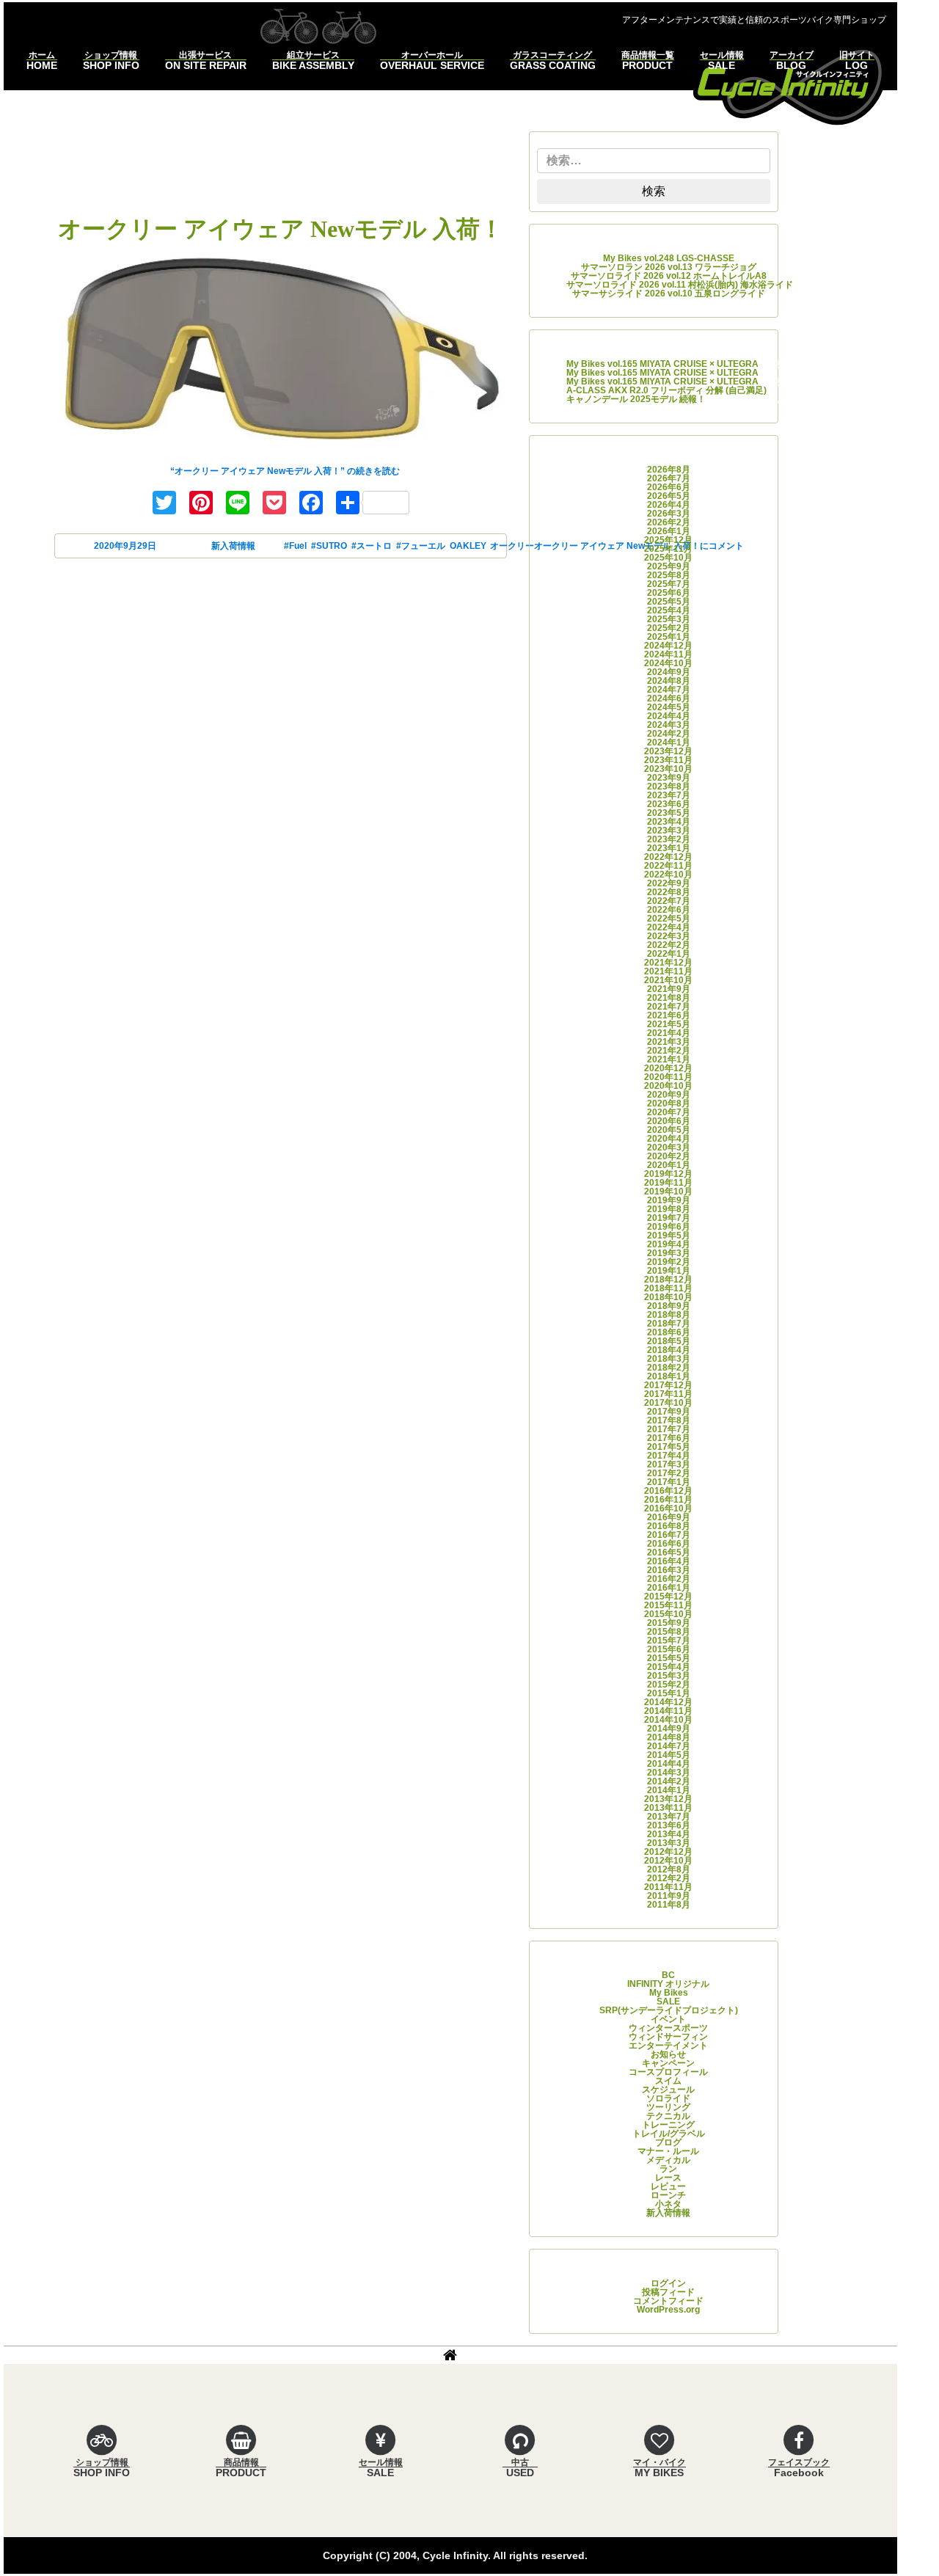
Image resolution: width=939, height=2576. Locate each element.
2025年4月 (669, 610)
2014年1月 (669, 1790)
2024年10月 (668, 663)
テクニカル (668, 2116)
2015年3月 (669, 1676)
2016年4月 (669, 1561)
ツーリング (668, 2107)
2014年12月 (668, 1702)
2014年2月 (669, 1781)
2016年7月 (669, 1535)
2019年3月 (669, 1253)
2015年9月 (669, 1623)
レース (668, 2178)
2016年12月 (668, 1491)
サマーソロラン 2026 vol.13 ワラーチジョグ (669, 267)
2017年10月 (668, 1403)
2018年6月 (669, 1332)
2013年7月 (669, 1817)
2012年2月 (669, 1878)
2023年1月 (669, 848)
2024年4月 (669, 716)
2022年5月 (669, 919)
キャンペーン (668, 2063)
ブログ (668, 2142)
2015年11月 (668, 1605)
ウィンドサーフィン (668, 2037)
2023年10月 (668, 769)
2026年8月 (669, 470)
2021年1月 (669, 1059)
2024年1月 (669, 742)
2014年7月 (669, 1746)
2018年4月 (669, 1350)
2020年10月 (668, 1086)
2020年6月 (669, 1121)
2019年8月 (669, 1209)
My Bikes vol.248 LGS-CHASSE (669, 258)
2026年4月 (669, 505)
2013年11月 (668, 1808)
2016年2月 (669, 1579)
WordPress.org (668, 2310)
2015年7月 (669, 1641)
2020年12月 (668, 1068)
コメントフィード (668, 2301)
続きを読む (285, 471)
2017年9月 (669, 1412)
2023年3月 (669, 831)
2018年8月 (669, 1315)
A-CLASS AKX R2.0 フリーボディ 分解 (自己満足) (666, 390)
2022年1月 (669, 954)
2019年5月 (669, 1236)
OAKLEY (468, 546)
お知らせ (668, 2054)
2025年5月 (669, 602)
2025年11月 (668, 549)
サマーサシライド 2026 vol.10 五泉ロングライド (669, 293)
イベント (668, 2019)
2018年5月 (669, 1341)
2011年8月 (669, 1905)
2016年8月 (669, 1526)
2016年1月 (669, 1588)
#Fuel (295, 546)
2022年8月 (669, 892)
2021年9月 (669, 989)
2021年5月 (669, 1024)
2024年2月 (669, 734)
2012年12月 (668, 1852)
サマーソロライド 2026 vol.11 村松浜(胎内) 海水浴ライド (680, 285)
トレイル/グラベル (669, 2134)
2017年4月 (669, 1456)
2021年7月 (669, 1007)
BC (668, 1975)
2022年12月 (668, 857)
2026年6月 (669, 487)
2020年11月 (668, 1077)
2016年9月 (669, 1517)
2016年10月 (668, 1508)
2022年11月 (668, 866)
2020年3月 (669, 1147)
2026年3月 (669, 514)
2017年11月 (668, 1394)
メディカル (668, 2160)
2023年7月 (669, 795)
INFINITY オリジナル (668, 1984)
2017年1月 (669, 1482)
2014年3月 (669, 1773)
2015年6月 (669, 1649)
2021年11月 (668, 971)
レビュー (668, 2186)
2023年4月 (669, 822)
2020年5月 (669, 1130)
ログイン (668, 2283)
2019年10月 (668, 1192)
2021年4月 (669, 1033)
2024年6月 (669, 698)
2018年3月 (669, 1359)
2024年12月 (668, 646)
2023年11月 (668, 760)
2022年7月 (669, 901)
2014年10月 (668, 1720)
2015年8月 (669, 1632)
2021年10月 (668, 980)
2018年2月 (669, 1368)
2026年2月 (669, 522)
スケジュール (668, 2090)
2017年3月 (669, 1464)
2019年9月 (669, 1200)
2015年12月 (668, 1597)
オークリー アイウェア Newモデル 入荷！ (281, 229)
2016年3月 (669, 1570)
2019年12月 (668, 1174)
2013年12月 (668, 1799)
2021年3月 (669, 1042)
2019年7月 (669, 1218)
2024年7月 (669, 690)
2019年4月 (669, 1244)
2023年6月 (669, 804)
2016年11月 (668, 1500)
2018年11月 (668, 1288)
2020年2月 (669, 1156)
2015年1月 (669, 1693)
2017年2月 (669, 1473)
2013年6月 (669, 1825)
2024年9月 (669, 672)
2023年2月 (669, 839)
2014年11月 (668, 1711)
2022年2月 (669, 945)
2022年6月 (669, 910)
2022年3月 (669, 936)
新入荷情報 (233, 546)
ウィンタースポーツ (668, 2028)
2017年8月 (669, 1420)
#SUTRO (329, 546)
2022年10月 (668, 875)
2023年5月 (669, 813)
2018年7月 (669, 1324)
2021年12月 (668, 963)
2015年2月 (669, 1685)
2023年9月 (669, 778)
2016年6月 (669, 1544)
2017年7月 (669, 1429)
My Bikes (669, 1993)
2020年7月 (669, 1112)
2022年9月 (669, 883)
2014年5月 (669, 1755)
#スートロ (372, 546)
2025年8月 (669, 575)
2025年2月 (669, 628)
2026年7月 (669, 478)
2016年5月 (669, 1552)
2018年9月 (669, 1306)
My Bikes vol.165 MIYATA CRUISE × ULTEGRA (662, 364)
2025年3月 (669, 619)
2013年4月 (669, 1834)
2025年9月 (669, 566)
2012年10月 (668, 1861)
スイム (668, 2081)
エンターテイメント (668, 2046)
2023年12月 (668, 751)
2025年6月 (669, 593)
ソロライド (668, 2098)
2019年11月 (668, 1183)
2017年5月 (669, 1447)
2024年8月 (669, 681)
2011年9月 (669, 1896)
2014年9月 (669, 1729)
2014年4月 (669, 1764)
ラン (668, 2169)
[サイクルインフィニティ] (789, 85)
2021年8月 (669, 998)
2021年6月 (669, 1015)
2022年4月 (669, 927)
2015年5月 (669, 1658)
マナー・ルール (668, 2151)
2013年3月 (669, 1843)
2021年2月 (669, 1051)
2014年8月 (669, 1737)
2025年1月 (669, 637)
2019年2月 (669, 1262)
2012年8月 (669, 1869)
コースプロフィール (668, 2072)
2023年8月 (669, 787)
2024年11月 (668, 654)
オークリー (512, 546)
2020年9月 (669, 1095)
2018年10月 (668, 1297)
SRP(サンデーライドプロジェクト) (669, 2010)
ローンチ (668, 2195)
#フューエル (421, 546)
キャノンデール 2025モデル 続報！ (636, 399)
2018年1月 (669, 1376)
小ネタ (668, 2204)
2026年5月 (669, 496)
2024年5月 (669, 707)
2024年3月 (669, 725)
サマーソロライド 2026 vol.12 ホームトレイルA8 (669, 276)
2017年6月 (669, 1438)
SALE (668, 2002)
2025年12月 (668, 540)
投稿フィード (668, 2292)
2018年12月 (668, 1280)
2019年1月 (669, 1271)
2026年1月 (669, 531)
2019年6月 (669, 1227)
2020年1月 (669, 1165)
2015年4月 (669, 1667)
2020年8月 (669, 1103)
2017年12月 (668, 1385)
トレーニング (668, 2125)
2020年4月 (669, 1139)
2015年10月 (668, 1614)
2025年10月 (668, 558)
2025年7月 (669, 584)
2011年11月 (668, 1887)
